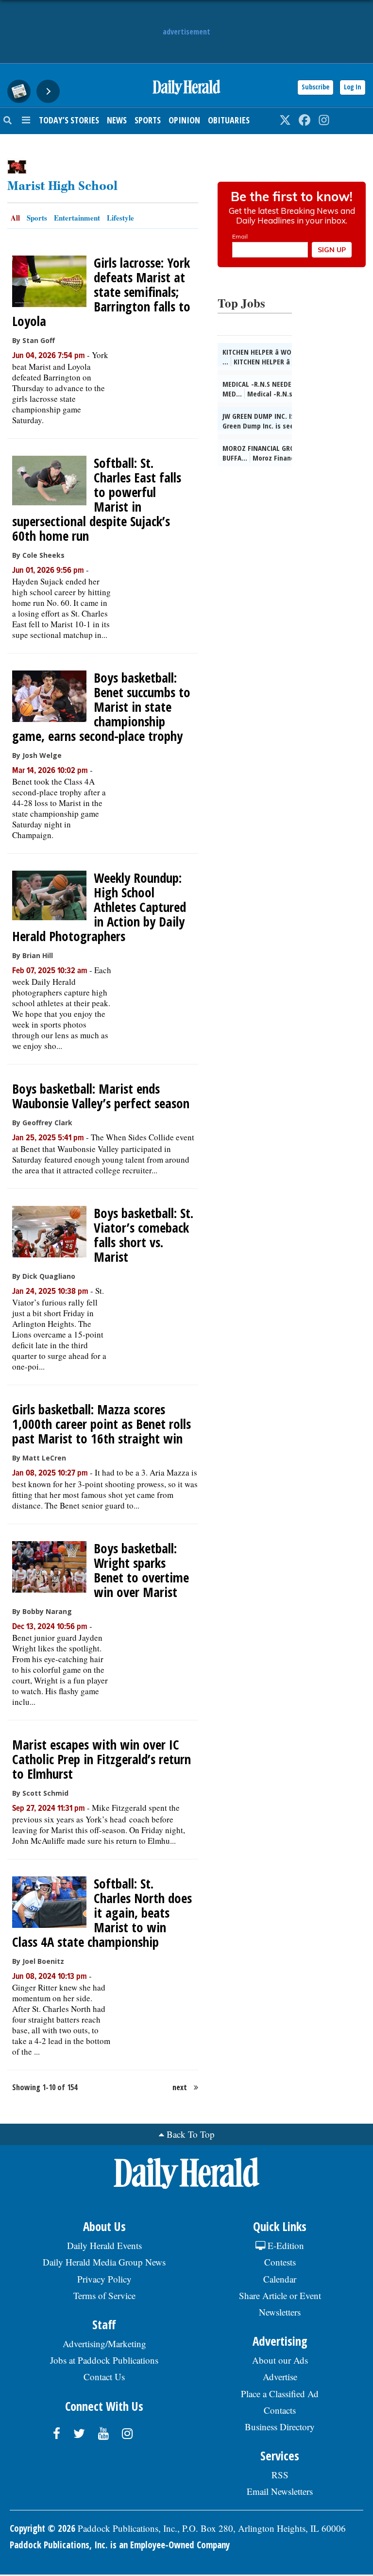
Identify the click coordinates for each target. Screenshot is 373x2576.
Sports (148, 120)
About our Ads (280, 2360)
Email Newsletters (280, 2491)
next (180, 2087)
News (117, 120)
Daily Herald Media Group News (104, 2262)
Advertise (280, 2377)
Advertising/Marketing (104, 2344)
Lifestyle (120, 218)
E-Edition (285, 2245)
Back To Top (191, 2134)
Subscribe (315, 87)
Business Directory (280, 2427)
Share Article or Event (280, 2295)
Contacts (280, 2410)
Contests (280, 2262)
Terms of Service (104, 2295)
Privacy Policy (104, 2279)
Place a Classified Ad (280, 2394)
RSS (280, 2475)
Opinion (184, 120)
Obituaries (229, 120)
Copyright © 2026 (42, 2528)
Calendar (280, 2279)
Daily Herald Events (104, 2245)
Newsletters (280, 2312)
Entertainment (77, 218)
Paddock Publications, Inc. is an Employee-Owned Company (120, 2545)
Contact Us (104, 2377)
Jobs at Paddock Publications (104, 2360)
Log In (353, 87)
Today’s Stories (69, 120)
